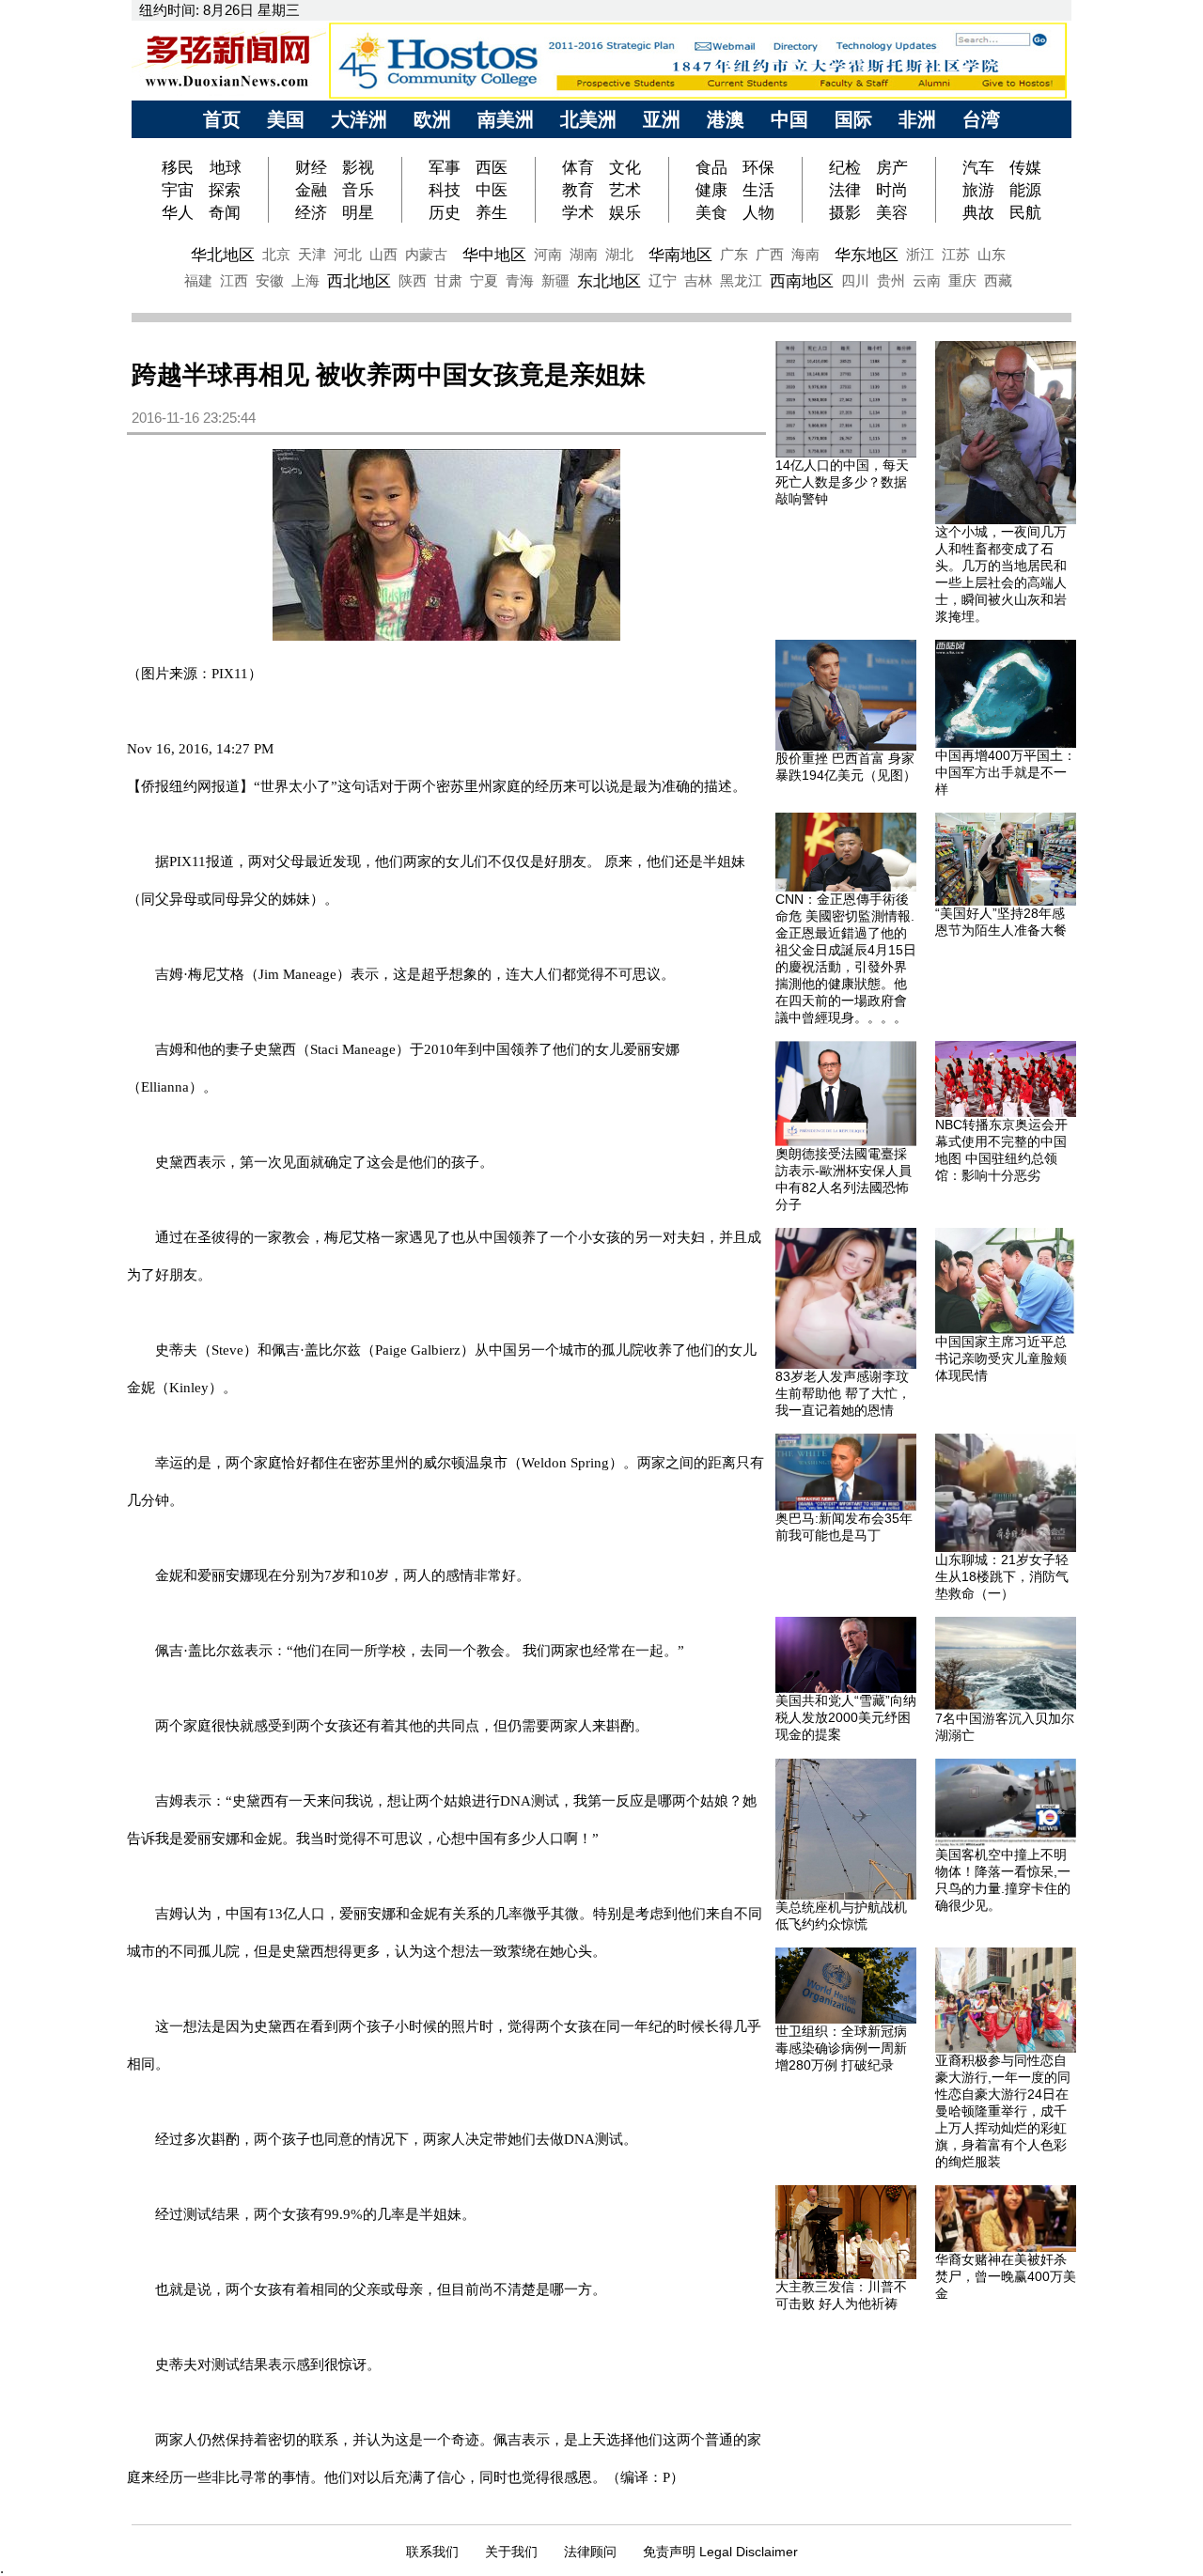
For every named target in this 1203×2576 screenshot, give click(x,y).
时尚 (892, 190)
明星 (358, 212)
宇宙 (178, 190)
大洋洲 (359, 119)
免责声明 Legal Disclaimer (720, 2552)
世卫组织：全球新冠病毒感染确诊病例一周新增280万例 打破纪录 (841, 2048)
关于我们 (511, 2552)
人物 (758, 212)
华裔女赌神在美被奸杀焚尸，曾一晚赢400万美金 (1006, 2276)
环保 (758, 167)
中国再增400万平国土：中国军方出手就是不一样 (1006, 772)
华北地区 (223, 255)
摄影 (845, 212)
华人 (178, 212)
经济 (311, 212)
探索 (225, 190)
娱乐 (625, 212)
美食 (711, 212)
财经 (311, 167)
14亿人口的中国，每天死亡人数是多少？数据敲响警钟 (842, 482)
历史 (445, 212)
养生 (492, 212)
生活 (758, 190)
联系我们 (432, 2552)
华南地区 (680, 255)
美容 (892, 212)
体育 (578, 167)
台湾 (981, 119)
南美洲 (506, 119)
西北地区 (359, 281)
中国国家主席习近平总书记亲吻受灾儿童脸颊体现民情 (1001, 1358)
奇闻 (225, 212)
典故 (978, 212)
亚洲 (662, 119)
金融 (311, 190)
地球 (226, 167)
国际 (853, 119)
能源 (1025, 190)
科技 (445, 190)
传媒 (1025, 167)
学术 (578, 212)
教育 (578, 190)
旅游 (978, 190)
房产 (892, 167)
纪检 (845, 167)
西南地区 (802, 281)
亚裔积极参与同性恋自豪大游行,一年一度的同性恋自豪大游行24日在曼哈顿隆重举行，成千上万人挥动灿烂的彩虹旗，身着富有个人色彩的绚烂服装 (1003, 2111)
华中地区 (494, 255)
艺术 (625, 190)
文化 (625, 167)
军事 (445, 167)
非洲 (917, 119)
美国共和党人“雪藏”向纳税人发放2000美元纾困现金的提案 (846, 1717)
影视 (358, 167)
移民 (180, 167)
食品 (711, 167)
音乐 (358, 190)
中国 (789, 119)
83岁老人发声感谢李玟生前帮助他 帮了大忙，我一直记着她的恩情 (843, 1393)
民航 (1025, 212)
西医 (492, 167)
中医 (492, 190)
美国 (286, 119)
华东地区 (867, 255)
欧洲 (432, 119)
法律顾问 (590, 2552)
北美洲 (588, 119)
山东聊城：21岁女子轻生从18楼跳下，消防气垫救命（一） (1002, 1576)
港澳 (726, 119)
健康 (711, 190)
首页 (222, 119)
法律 (845, 190)
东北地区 (609, 281)
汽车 (978, 167)
